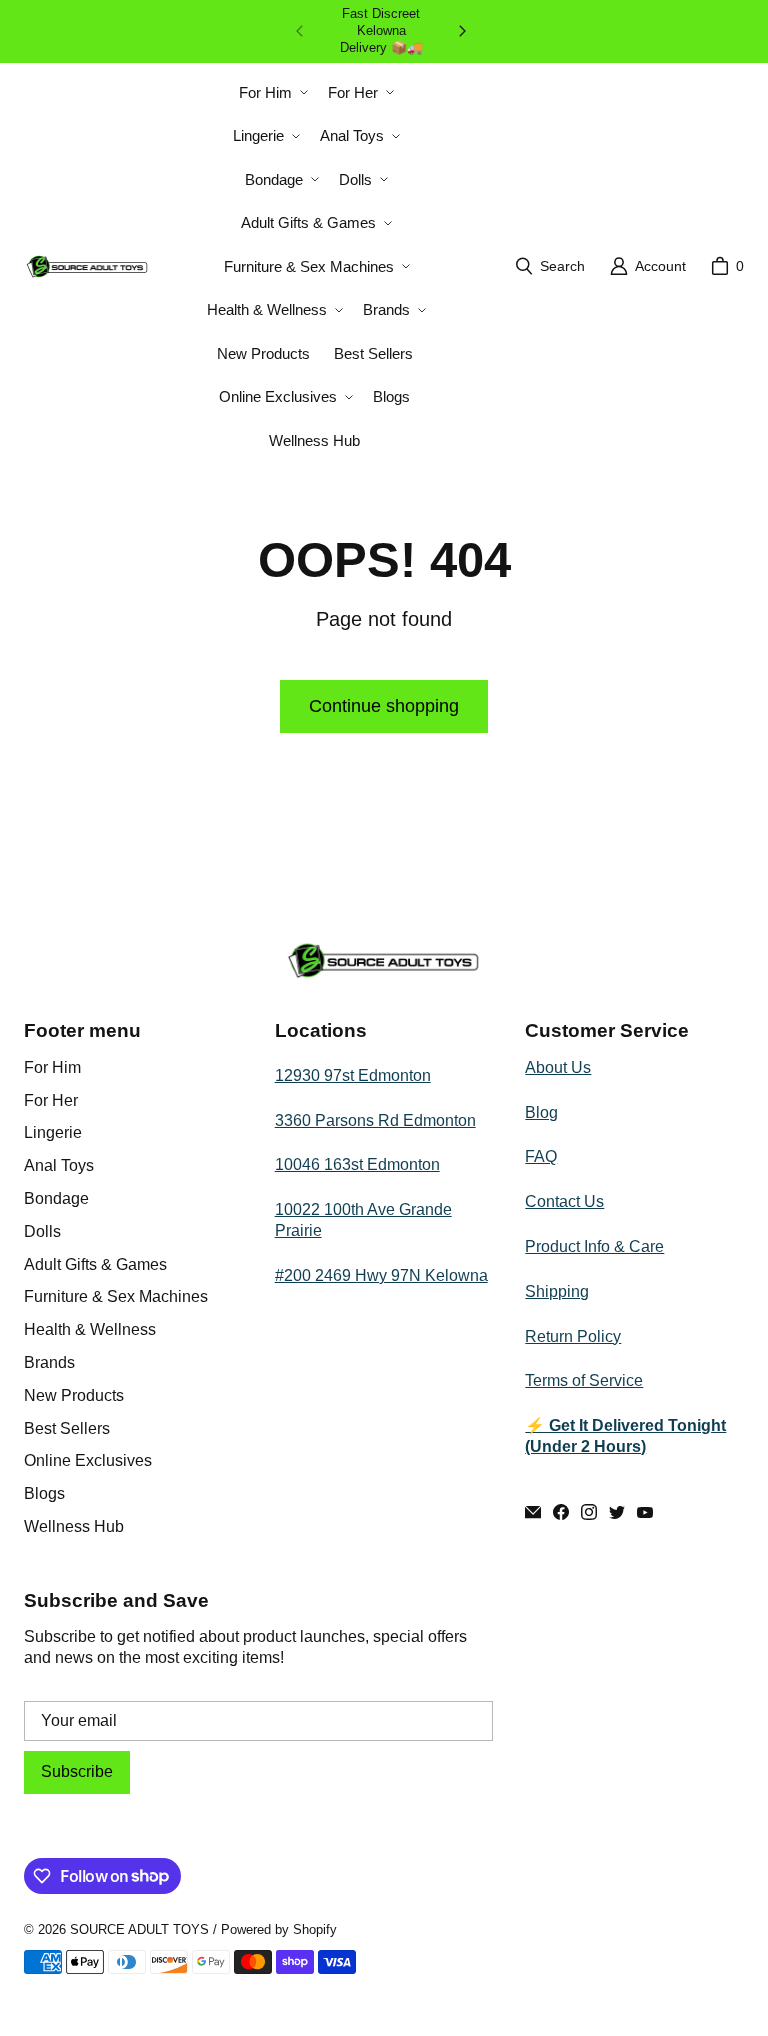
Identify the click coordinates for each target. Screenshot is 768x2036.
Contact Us (564, 1201)
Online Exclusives (88, 1460)
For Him (52, 1067)
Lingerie (53, 1132)
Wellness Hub (74, 1526)
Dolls (42, 1231)
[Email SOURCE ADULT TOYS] (533, 1512)
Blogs (44, 1493)
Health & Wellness (90, 1329)
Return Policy (573, 1336)
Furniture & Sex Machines (116, 1296)
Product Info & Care (594, 1246)
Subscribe (77, 1771)
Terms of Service (584, 1380)
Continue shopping (384, 706)
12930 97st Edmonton (353, 1075)
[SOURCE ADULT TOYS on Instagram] (589, 1512)
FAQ (541, 1156)
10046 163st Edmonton (357, 1164)
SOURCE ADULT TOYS (139, 1929)
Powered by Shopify (279, 1929)
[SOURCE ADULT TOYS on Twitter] (617, 1512)
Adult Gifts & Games (95, 1264)
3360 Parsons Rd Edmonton (375, 1120)
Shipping (557, 1291)
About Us (558, 1067)
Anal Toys (59, 1165)
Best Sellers (67, 1428)
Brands (49, 1362)
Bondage (56, 1198)
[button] (271, 93)
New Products (74, 1395)
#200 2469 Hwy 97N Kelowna (381, 1275)
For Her (51, 1100)
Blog (541, 1112)
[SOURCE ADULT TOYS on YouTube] (645, 1512)
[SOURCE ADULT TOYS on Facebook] (561, 1512)
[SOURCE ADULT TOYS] (87, 266)
